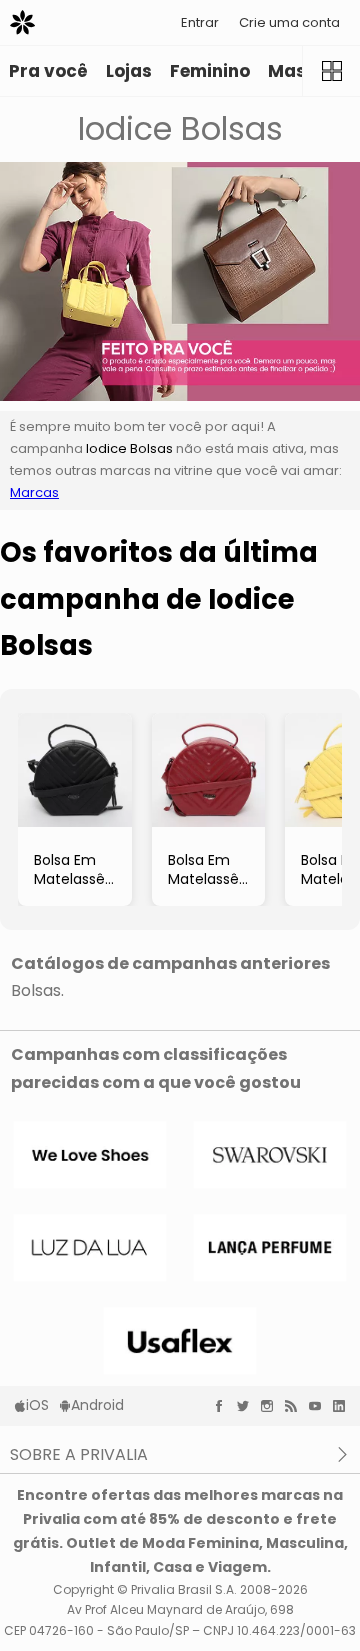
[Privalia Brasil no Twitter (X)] (248, 1406)
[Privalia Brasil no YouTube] (320, 1406)
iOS (37, 1405)
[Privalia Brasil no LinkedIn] (344, 1406)
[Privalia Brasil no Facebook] (224, 1406)
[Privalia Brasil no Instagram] (272, 1406)
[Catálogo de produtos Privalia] (331, 71)
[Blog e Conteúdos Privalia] (296, 1406)
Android (97, 1405)
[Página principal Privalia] (22, 22)
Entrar (200, 22)
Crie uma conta (289, 22)
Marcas (34, 492)
